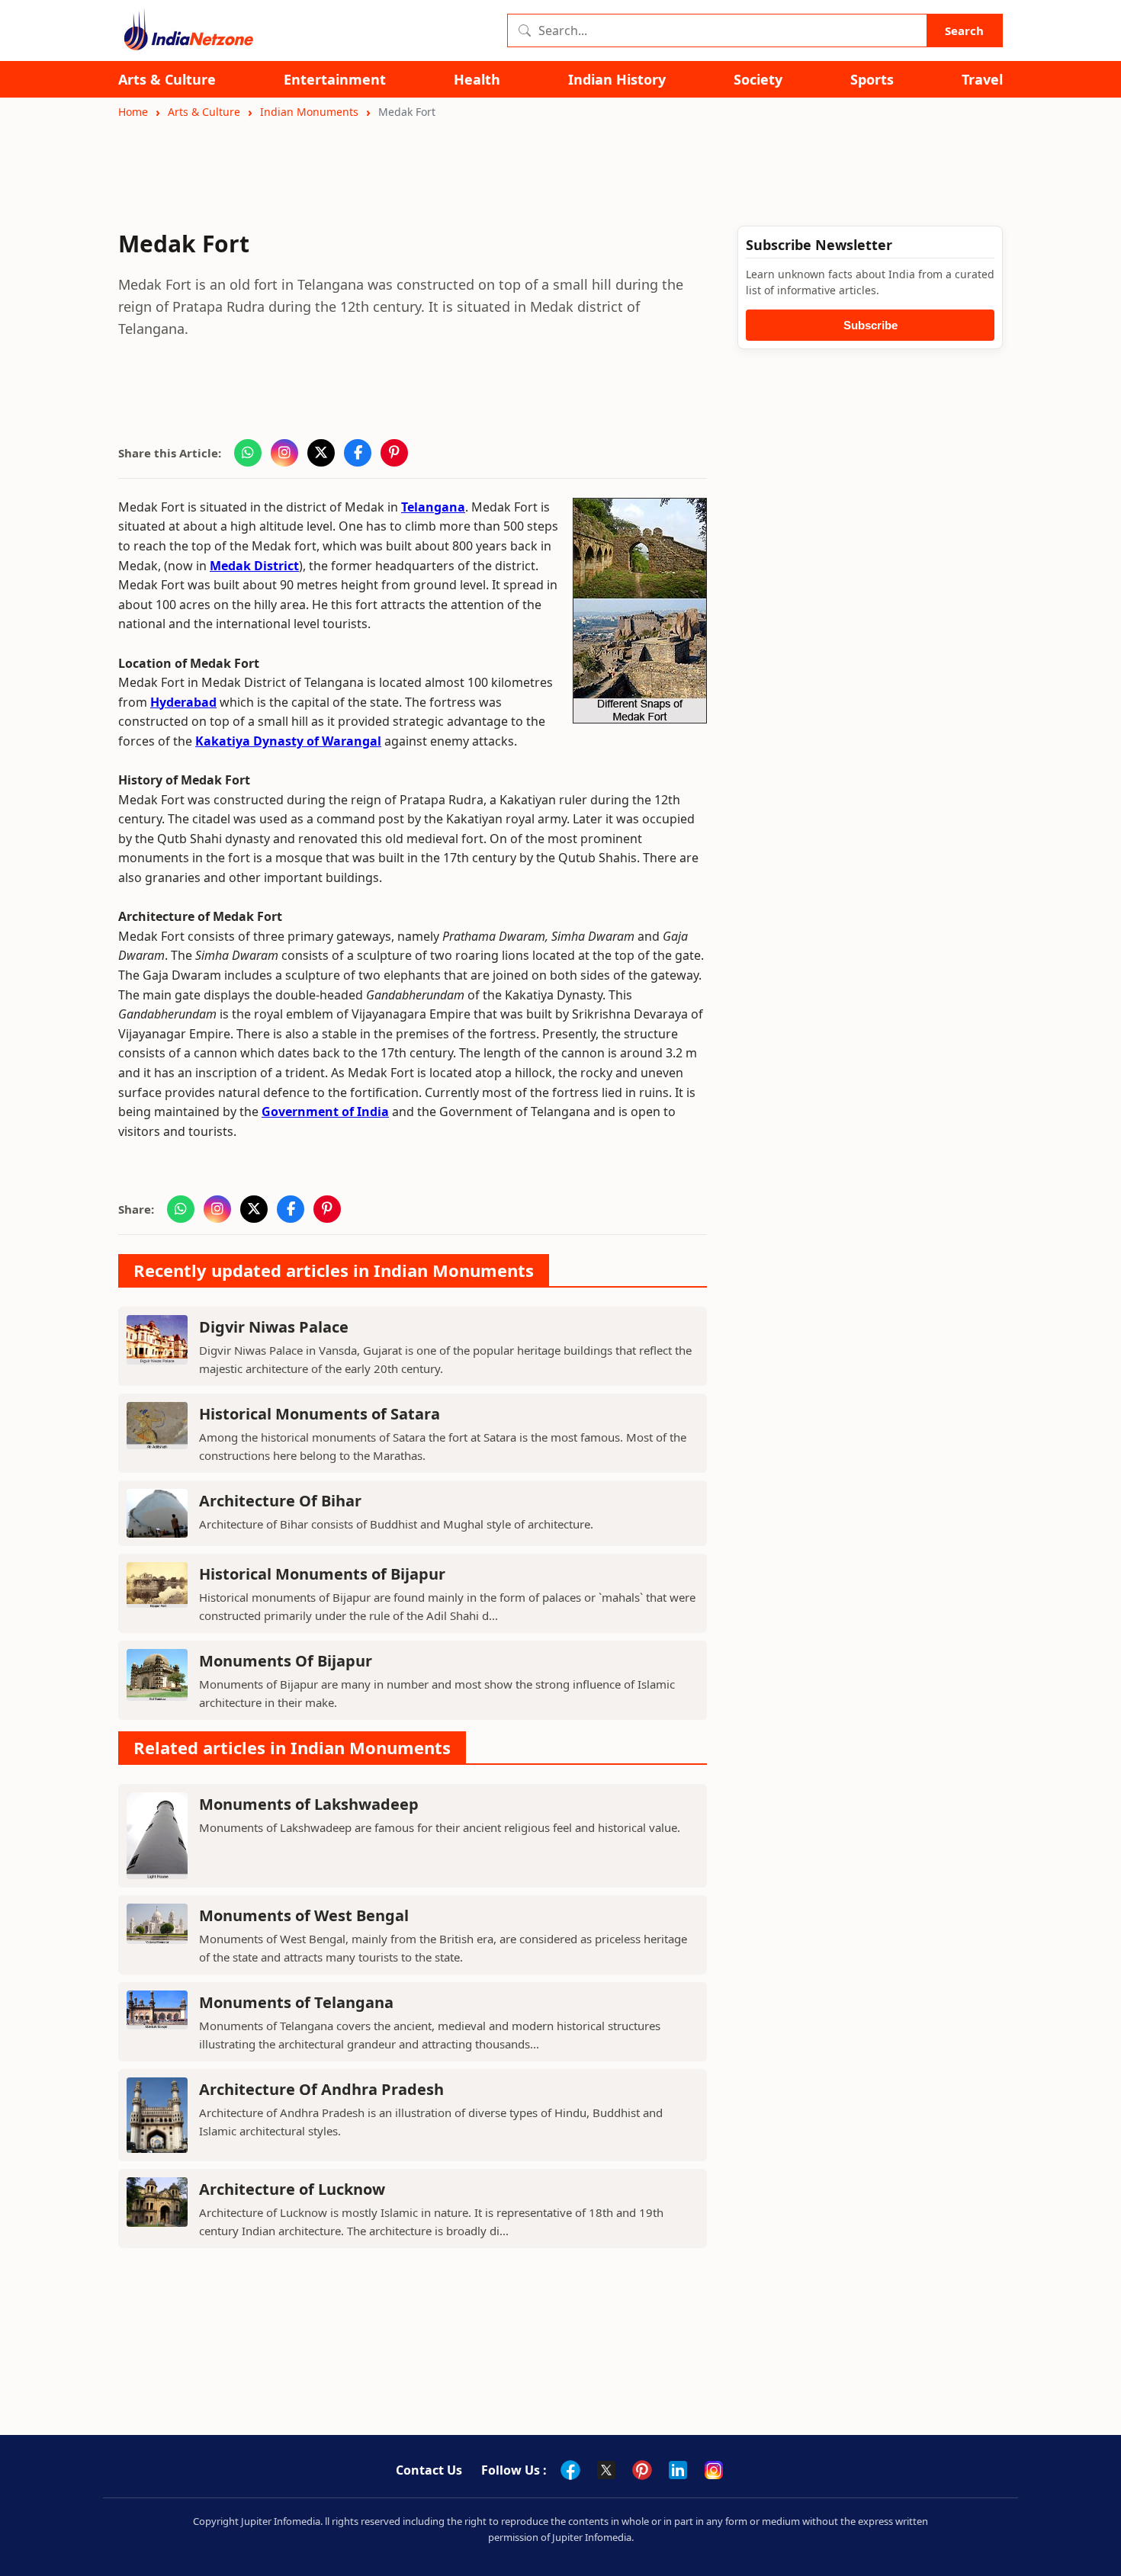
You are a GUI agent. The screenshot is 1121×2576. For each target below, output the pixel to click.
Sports (872, 80)
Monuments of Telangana (296, 2002)
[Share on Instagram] (284, 453)
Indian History (617, 80)
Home (133, 112)
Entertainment (335, 80)
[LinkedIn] (678, 2470)
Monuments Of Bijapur (286, 1661)
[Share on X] (321, 453)
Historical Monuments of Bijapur (322, 1574)
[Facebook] (570, 2470)
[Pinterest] (642, 2470)
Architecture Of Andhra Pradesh (321, 2089)
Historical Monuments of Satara (320, 1414)
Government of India (325, 1112)
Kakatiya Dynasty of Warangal (288, 741)
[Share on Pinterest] (394, 453)
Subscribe (870, 325)
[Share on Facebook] (358, 453)
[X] (606, 2470)
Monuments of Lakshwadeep (309, 1804)
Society (758, 80)
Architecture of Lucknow (292, 2189)
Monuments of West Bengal (304, 1915)
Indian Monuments (309, 112)
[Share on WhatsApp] (248, 453)
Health (477, 80)
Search (964, 30)
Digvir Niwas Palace (274, 1327)
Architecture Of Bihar (280, 1501)
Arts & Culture (167, 80)
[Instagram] (714, 2470)
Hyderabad (183, 702)
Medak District (254, 566)
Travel (982, 80)
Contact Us (429, 2470)
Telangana (433, 507)
